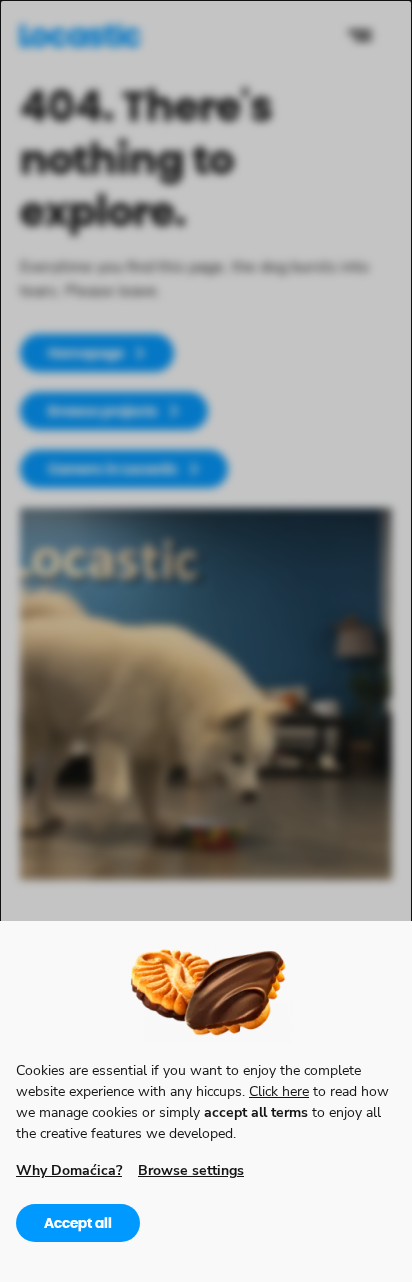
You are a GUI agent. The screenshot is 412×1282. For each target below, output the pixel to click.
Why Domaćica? (69, 1169)
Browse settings (191, 1169)
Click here (279, 1090)
